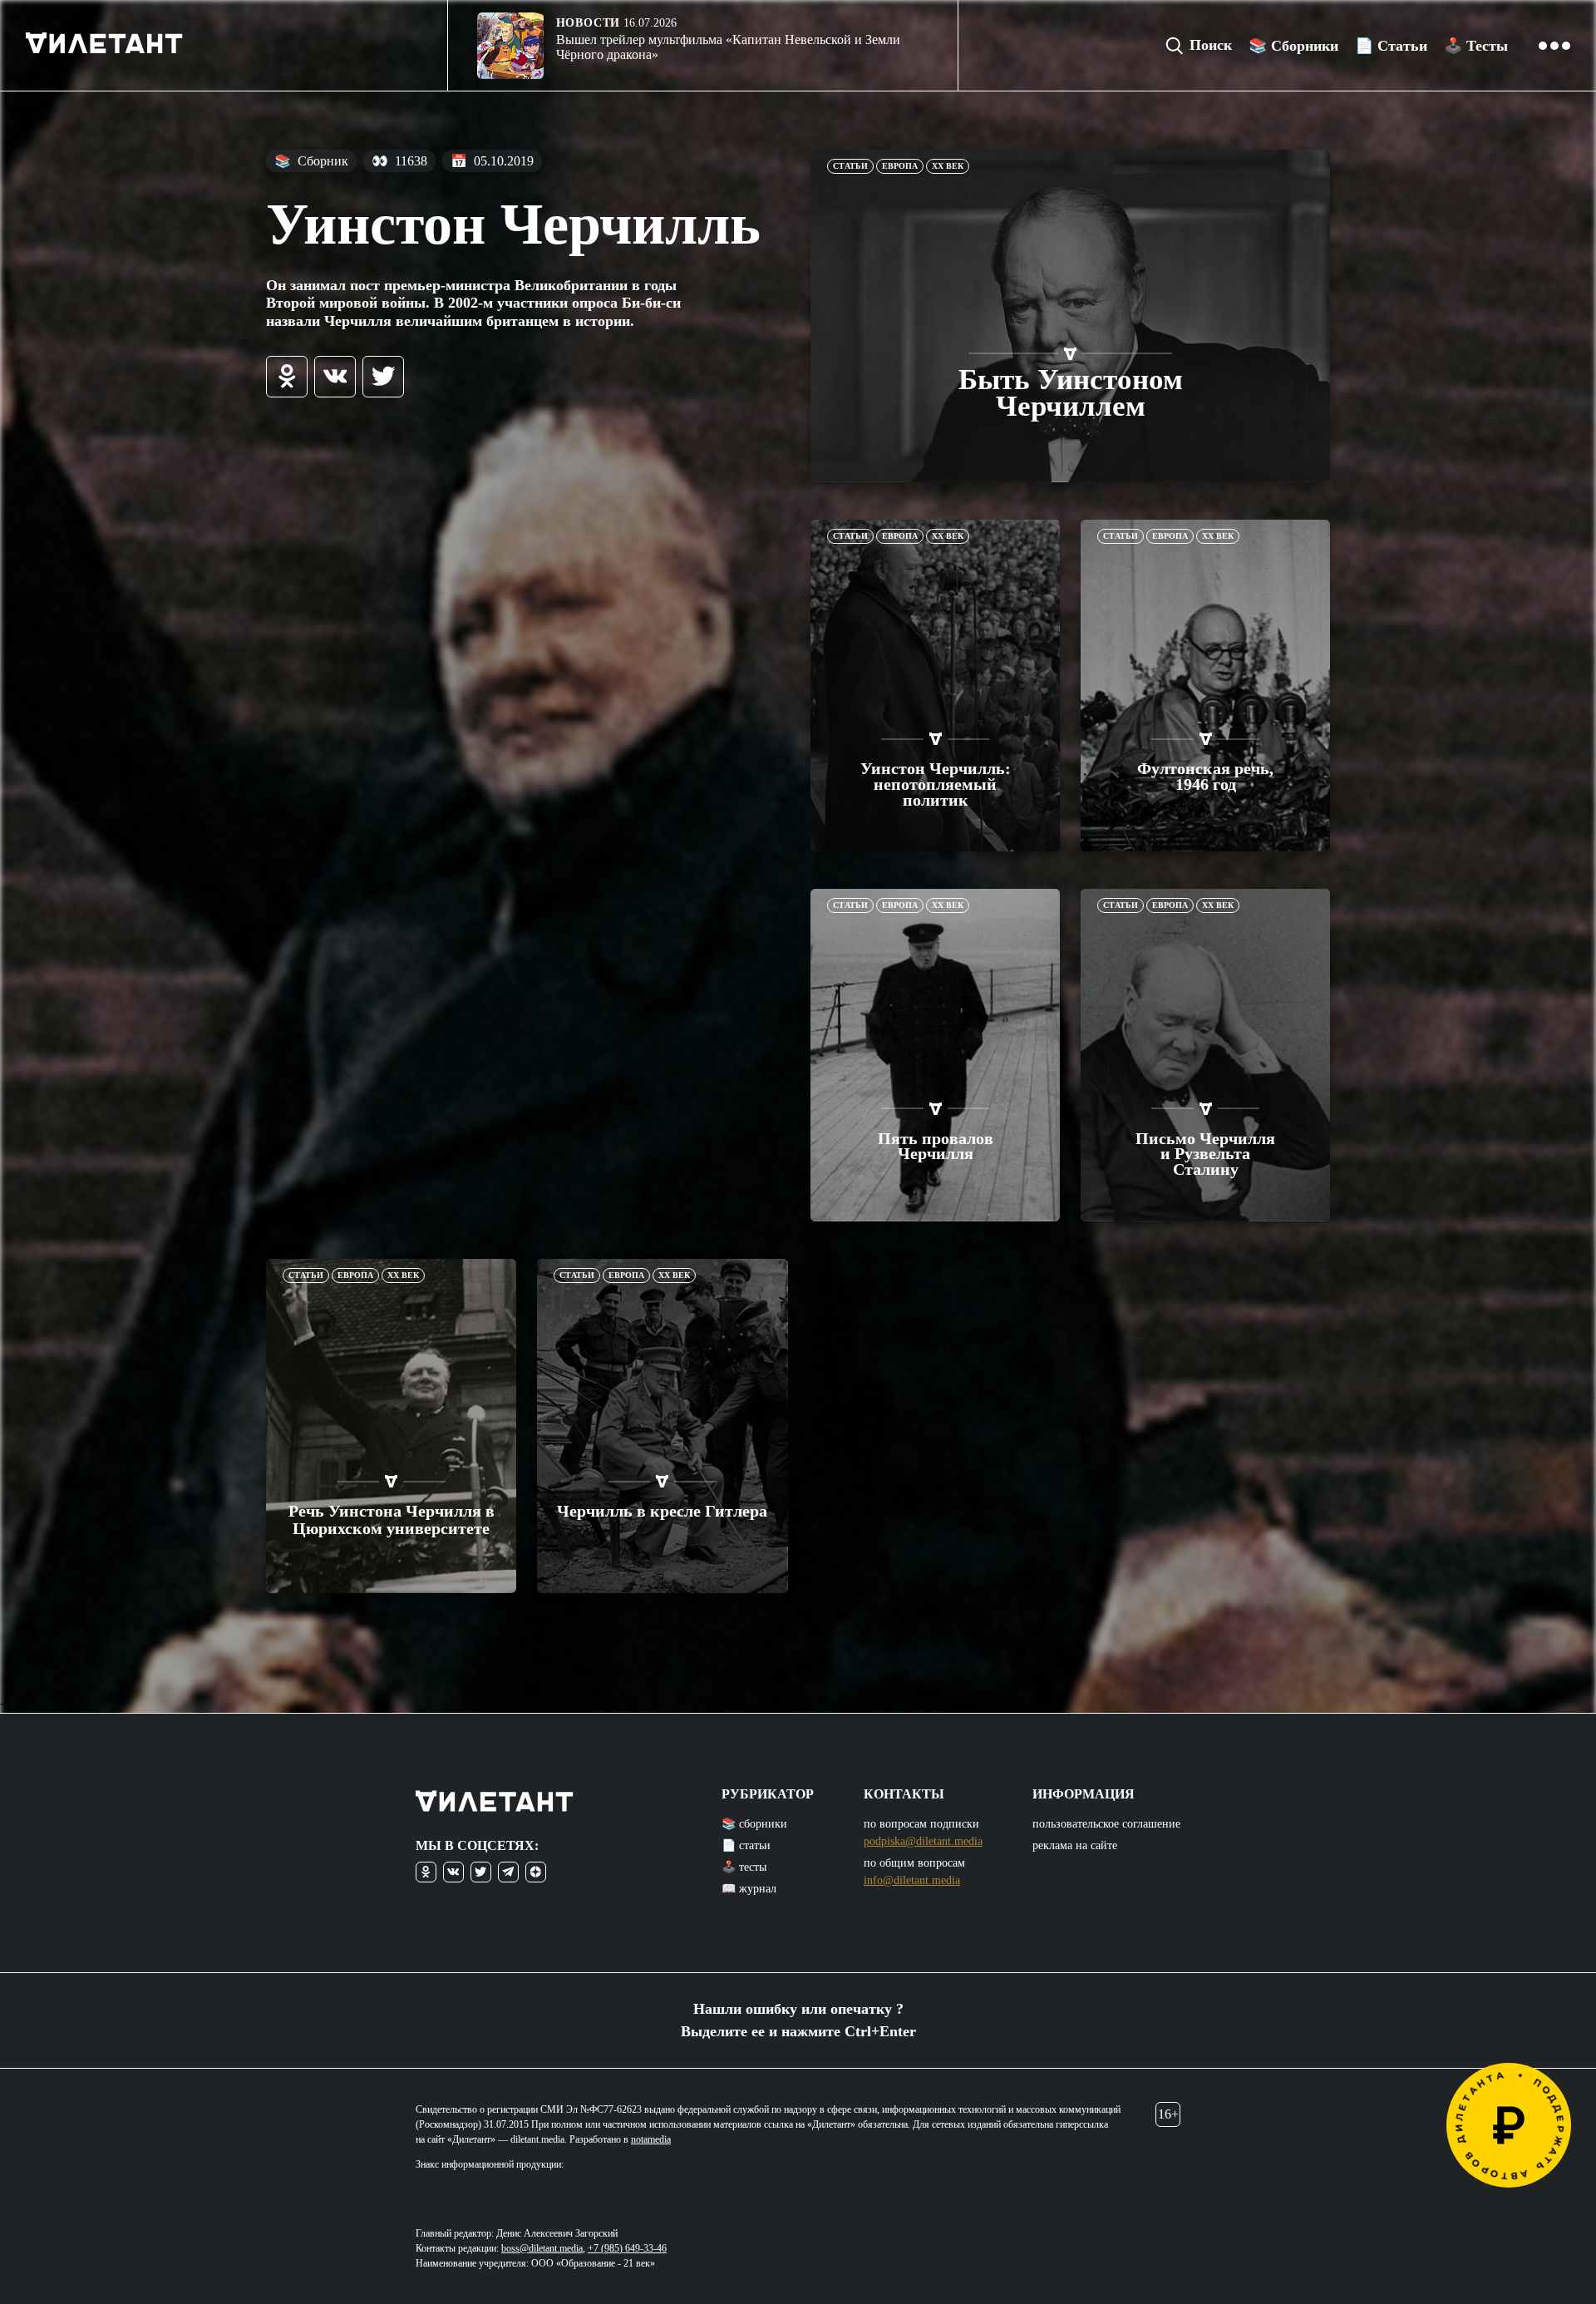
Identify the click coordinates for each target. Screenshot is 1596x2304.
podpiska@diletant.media (923, 1841)
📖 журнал (749, 1889)
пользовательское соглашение (1106, 1824)
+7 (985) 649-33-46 (627, 2248)
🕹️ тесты (744, 1867)
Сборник (311, 161)
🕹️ (1476, 46)
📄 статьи (746, 1845)
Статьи (850, 166)
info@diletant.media (912, 1880)
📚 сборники (754, 1824)
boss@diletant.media (542, 2248)
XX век (948, 166)
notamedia (651, 2139)
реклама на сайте (1075, 1845)
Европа (900, 166)
